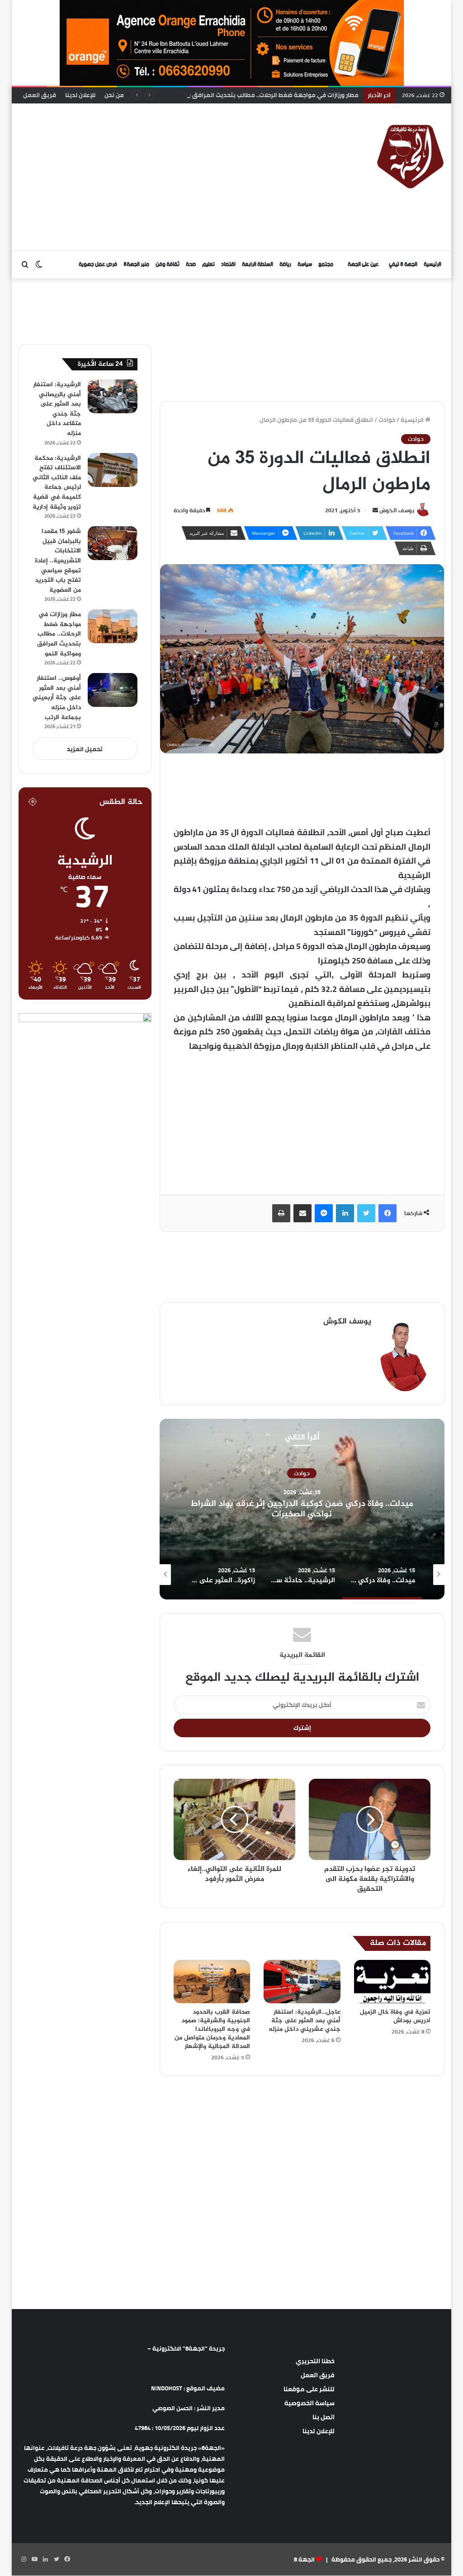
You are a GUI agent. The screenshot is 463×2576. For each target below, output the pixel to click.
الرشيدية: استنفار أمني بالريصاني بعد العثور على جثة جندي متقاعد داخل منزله (57, 409)
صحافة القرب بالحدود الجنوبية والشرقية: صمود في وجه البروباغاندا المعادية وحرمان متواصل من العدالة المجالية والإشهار (212, 2029)
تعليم (208, 264)
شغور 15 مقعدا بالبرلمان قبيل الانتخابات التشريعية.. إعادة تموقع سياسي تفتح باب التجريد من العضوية (58, 561)
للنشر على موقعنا (309, 2389)
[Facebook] (387, 1213)
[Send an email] (375, 510)
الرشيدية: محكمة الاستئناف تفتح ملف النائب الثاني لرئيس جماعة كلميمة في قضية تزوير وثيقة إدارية (57, 483)
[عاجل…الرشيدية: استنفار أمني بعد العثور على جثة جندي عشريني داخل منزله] (302, 1982)
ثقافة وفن (168, 264)
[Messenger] (324, 1213)
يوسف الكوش (397, 510)
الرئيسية (432, 264)
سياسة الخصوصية (309, 2403)
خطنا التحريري (315, 2361)
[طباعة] (281, 1213)
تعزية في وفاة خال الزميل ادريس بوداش (395, 2016)
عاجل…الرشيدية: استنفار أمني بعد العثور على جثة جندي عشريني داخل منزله (305, 2021)
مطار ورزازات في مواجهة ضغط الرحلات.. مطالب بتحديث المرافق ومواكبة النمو (255, 95)
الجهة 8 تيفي (403, 264)
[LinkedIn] (345, 1213)
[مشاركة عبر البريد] (302, 1213)
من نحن (114, 95)
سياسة (305, 264)
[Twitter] (366, 1213)
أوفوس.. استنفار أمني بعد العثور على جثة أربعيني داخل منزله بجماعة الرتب (57, 698)
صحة (191, 264)
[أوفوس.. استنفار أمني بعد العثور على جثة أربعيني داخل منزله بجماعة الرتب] (113, 690)
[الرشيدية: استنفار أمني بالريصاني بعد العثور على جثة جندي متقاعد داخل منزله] (113, 396)
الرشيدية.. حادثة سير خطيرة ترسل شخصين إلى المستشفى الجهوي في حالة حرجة (302, 1509)
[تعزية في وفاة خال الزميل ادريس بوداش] (392, 1982)
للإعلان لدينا (80, 95)
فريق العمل (40, 95)
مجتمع (326, 264)
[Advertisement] (149, 176)
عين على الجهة (363, 264)
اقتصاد (228, 264)
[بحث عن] (25, 265)
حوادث (387, 420)
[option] (302, 1509)
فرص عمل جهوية (98, 264)
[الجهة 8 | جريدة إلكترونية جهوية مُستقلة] (411, 155)
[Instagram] (24, 2559)
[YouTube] (35, 2559)
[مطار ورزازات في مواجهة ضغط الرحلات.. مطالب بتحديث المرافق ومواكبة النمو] (113, 626)
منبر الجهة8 (136, 264)
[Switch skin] (39, 265)
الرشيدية (302, 1473)
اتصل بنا (324, 2417)
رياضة (285, 264)
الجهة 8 (304, 2559)
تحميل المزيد (85, 749)
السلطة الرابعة (257, 264)
